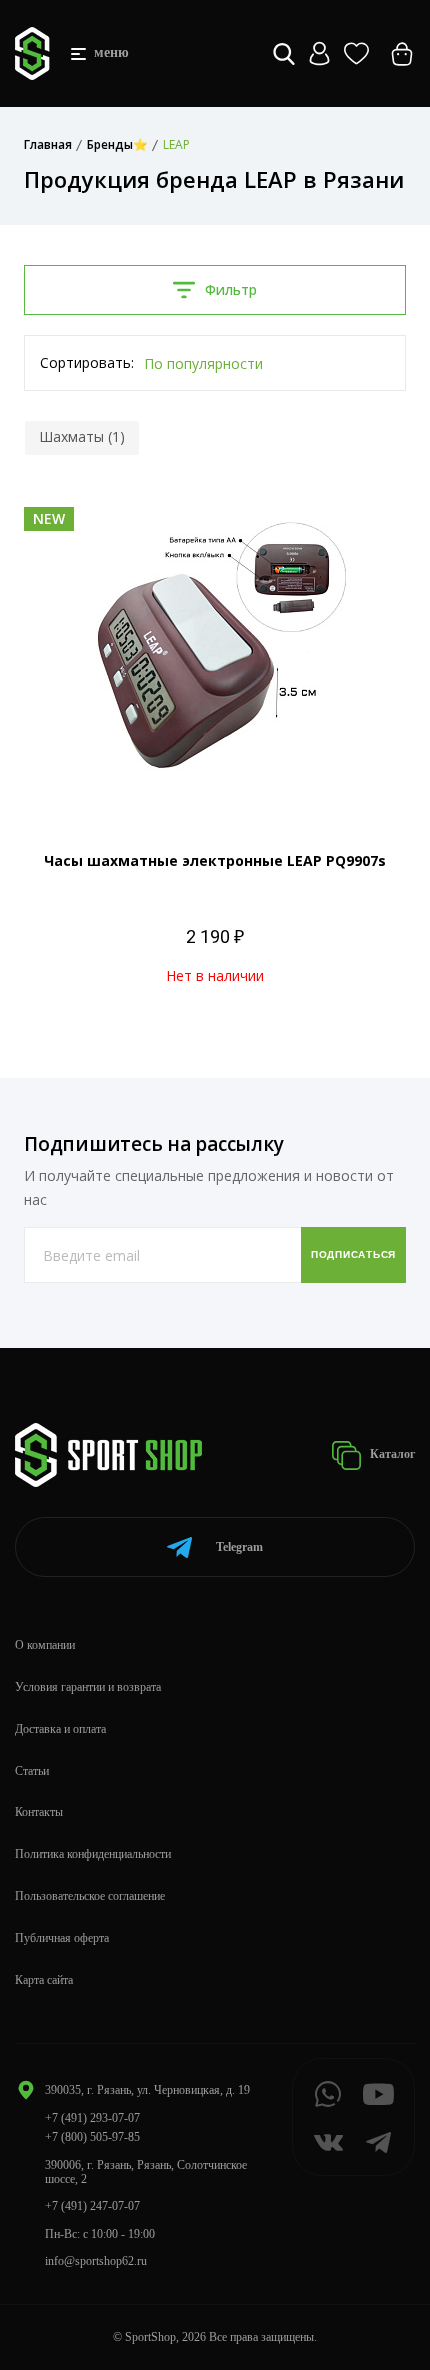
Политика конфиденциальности (93, 1854)
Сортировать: (87, 362)
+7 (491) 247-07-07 (92, 2206)
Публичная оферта (62, 1938)
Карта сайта (44, 1980)
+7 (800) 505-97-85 (92, 2137)
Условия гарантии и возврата (88, 1687)
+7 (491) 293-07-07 (92, 2118)
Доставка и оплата (60, 1729)
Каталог (391, 1454)
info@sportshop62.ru (96, 2261)
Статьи (32, 1771)
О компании (45, 1645)
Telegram (239, 1547)
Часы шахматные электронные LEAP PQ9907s (215, 860)
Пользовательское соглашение (90, 1896)
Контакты (39, 1812)
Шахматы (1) (82, 436)
